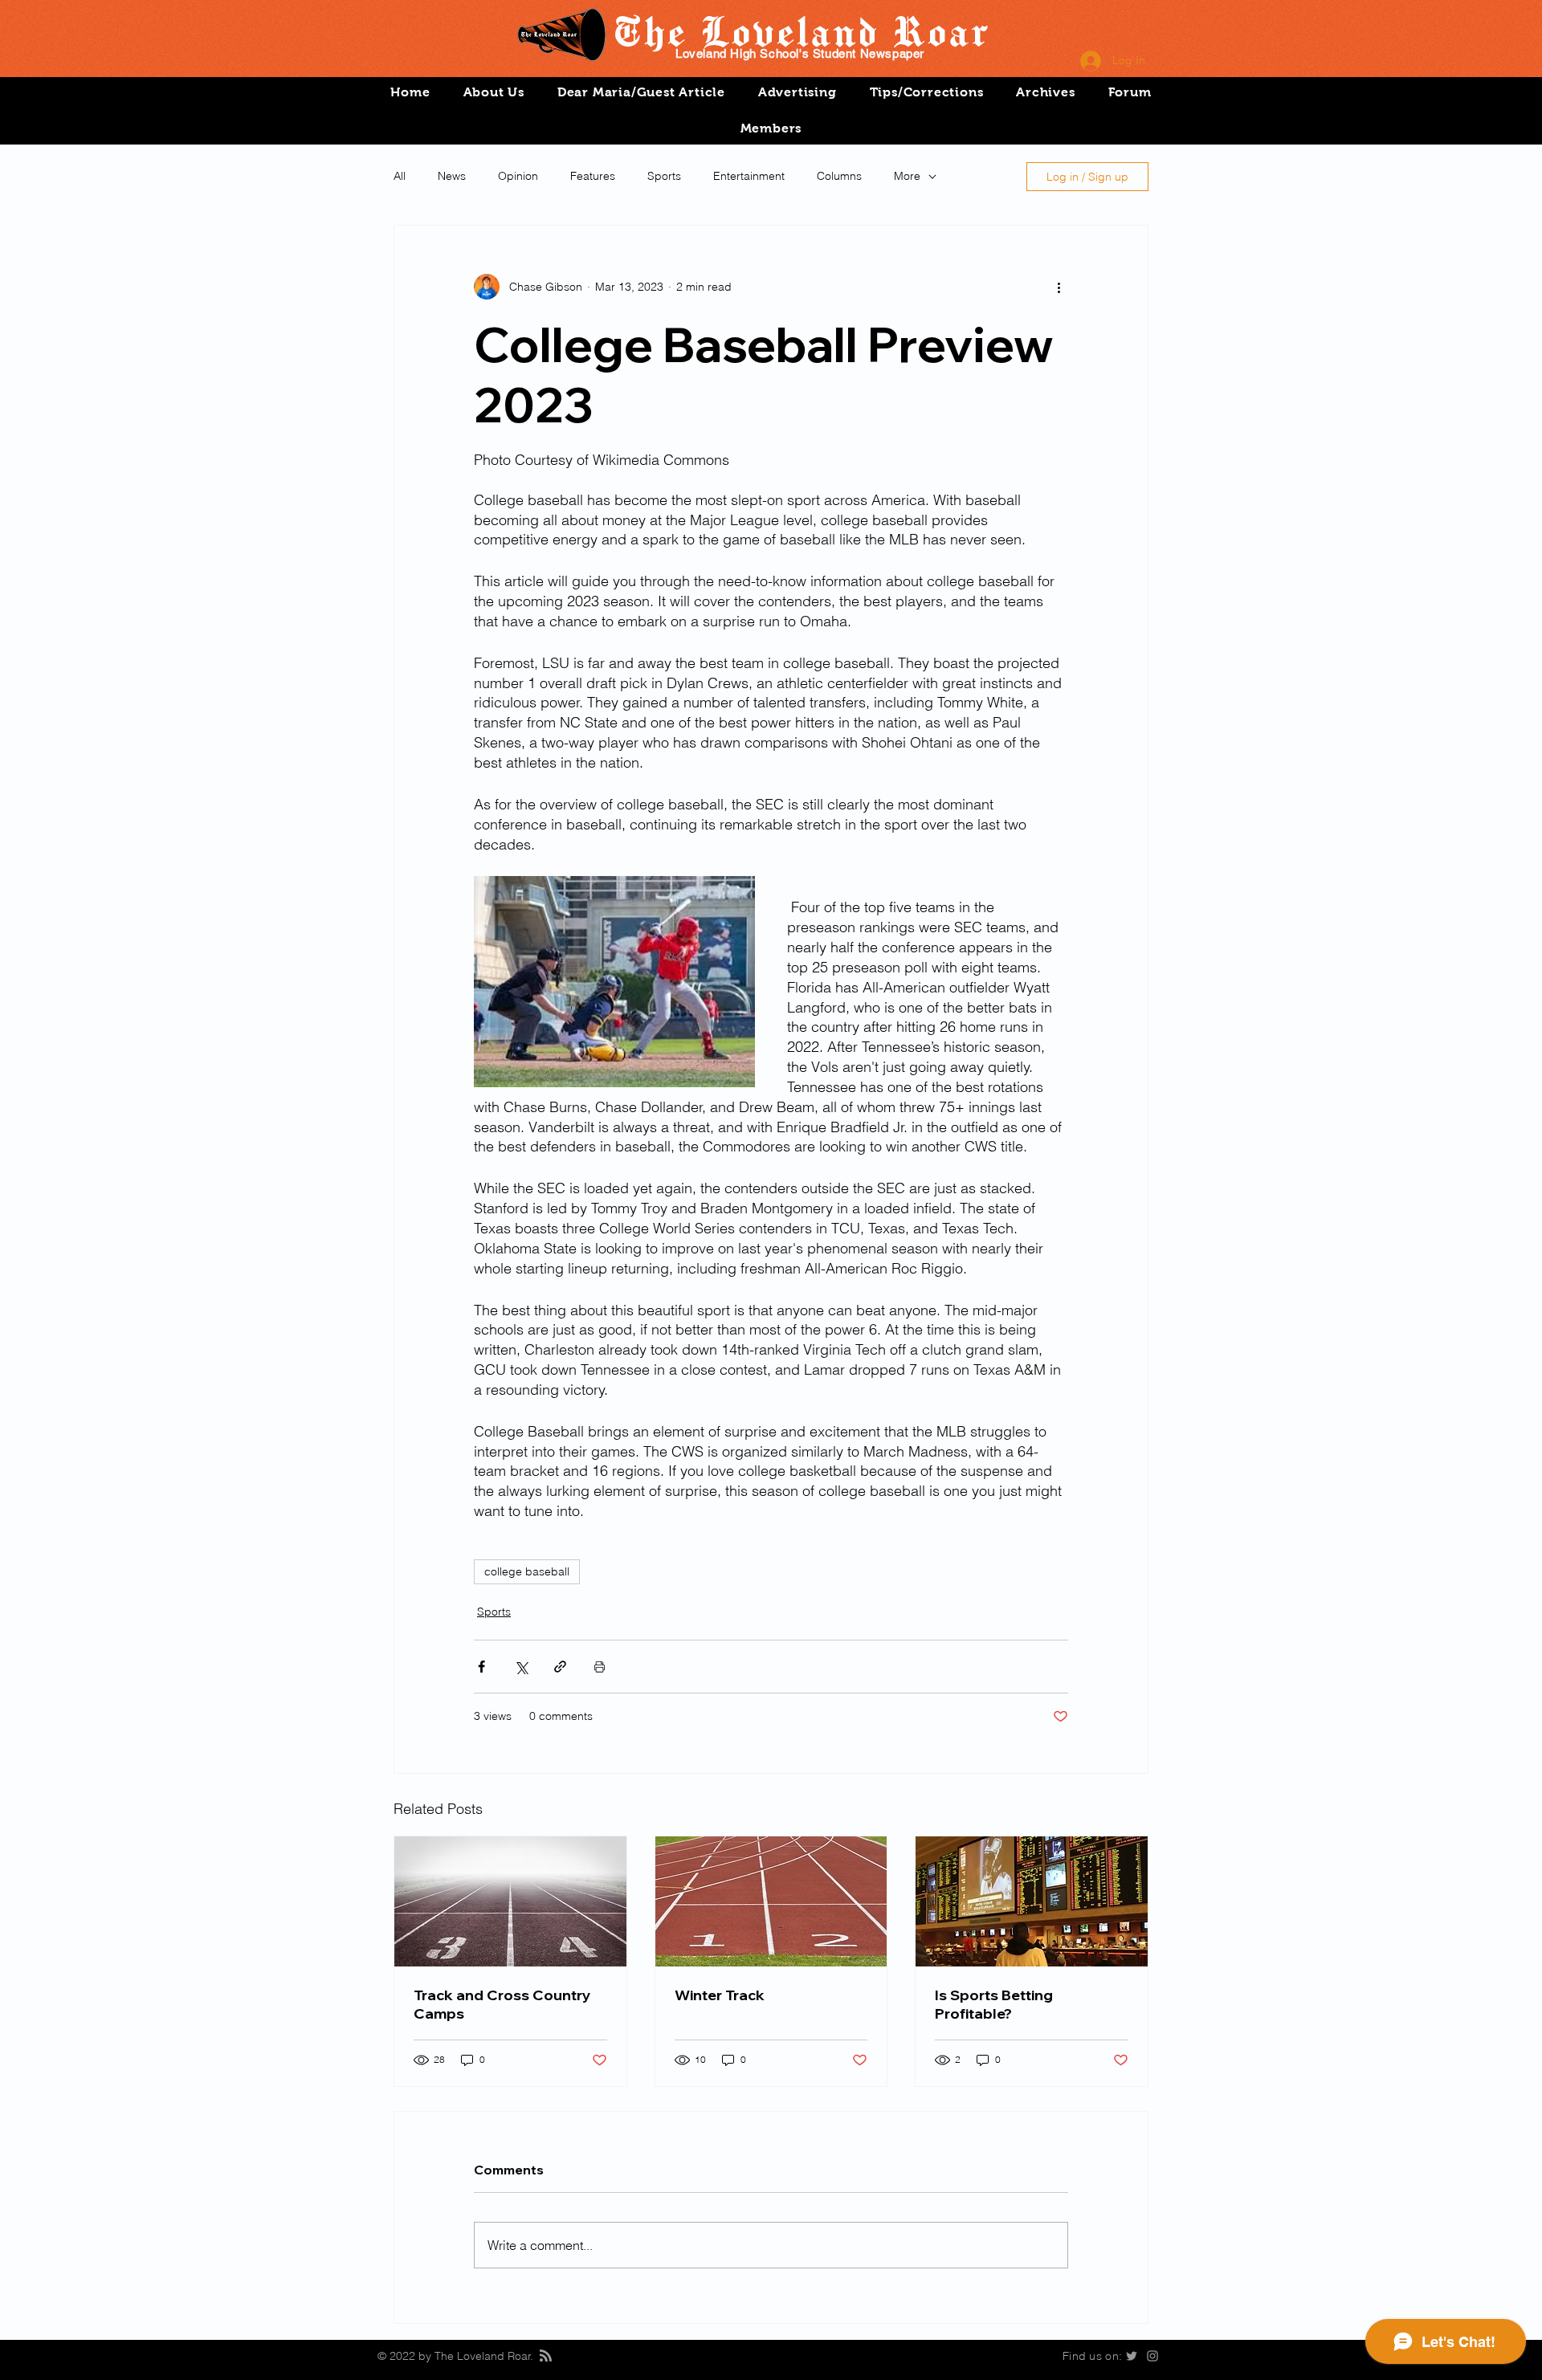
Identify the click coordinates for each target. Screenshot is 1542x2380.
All (400, 176)
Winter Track (720, 1995)
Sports (664, 176)
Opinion (518, 176)
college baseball (527, 1571)
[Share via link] (560, 1667)
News (452, 176)
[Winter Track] (771, 1901)
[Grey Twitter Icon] (1132, 2356)
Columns (839, 176)
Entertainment (749, 176)
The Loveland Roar (800, 31)
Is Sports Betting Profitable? (994, 2004)
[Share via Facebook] (481, 1667)
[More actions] (1059, 287)
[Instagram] (1152, 2356)
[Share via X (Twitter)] (521, 1667)
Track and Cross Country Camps (502, 2004)
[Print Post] (600, 1667)
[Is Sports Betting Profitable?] (1032, 1901)
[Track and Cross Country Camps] (510, 1901)
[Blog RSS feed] (546, 2356)
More (907, 176)
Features (593, 176)
